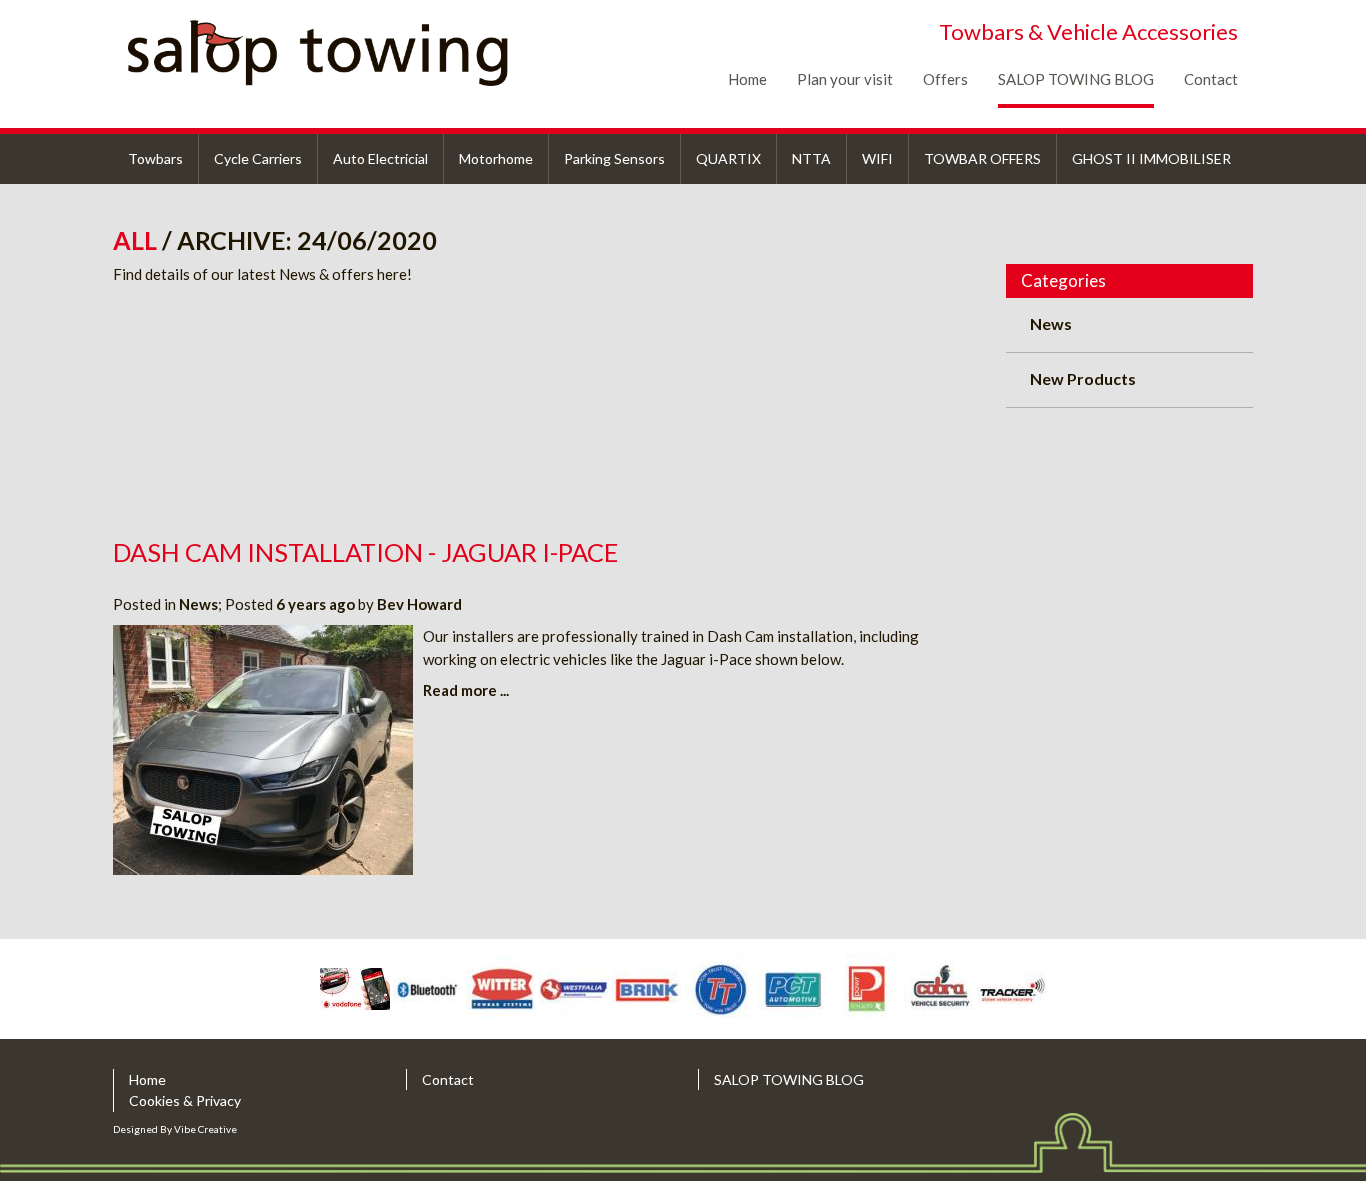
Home (747, 79)
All (137, 240)
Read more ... (466, 690)
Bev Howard (419, 604)
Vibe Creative (205, 1129)
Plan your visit (845, 79)
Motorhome (496, 158)
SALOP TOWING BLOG (1076, 79)
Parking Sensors (614, 158)
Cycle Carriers (258, 158)
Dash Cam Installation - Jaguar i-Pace (365, 552)
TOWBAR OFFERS (982, 158)
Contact (1211, 79)
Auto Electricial (380, 158)
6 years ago (315, 604)
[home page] (350, 53)
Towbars (155, 158)
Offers (945, 79)
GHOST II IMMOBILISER (1151, 158)
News (198, 604)
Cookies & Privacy (185, 1100)
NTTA (811, 158)
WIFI (877, 158)
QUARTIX (728, 158)
